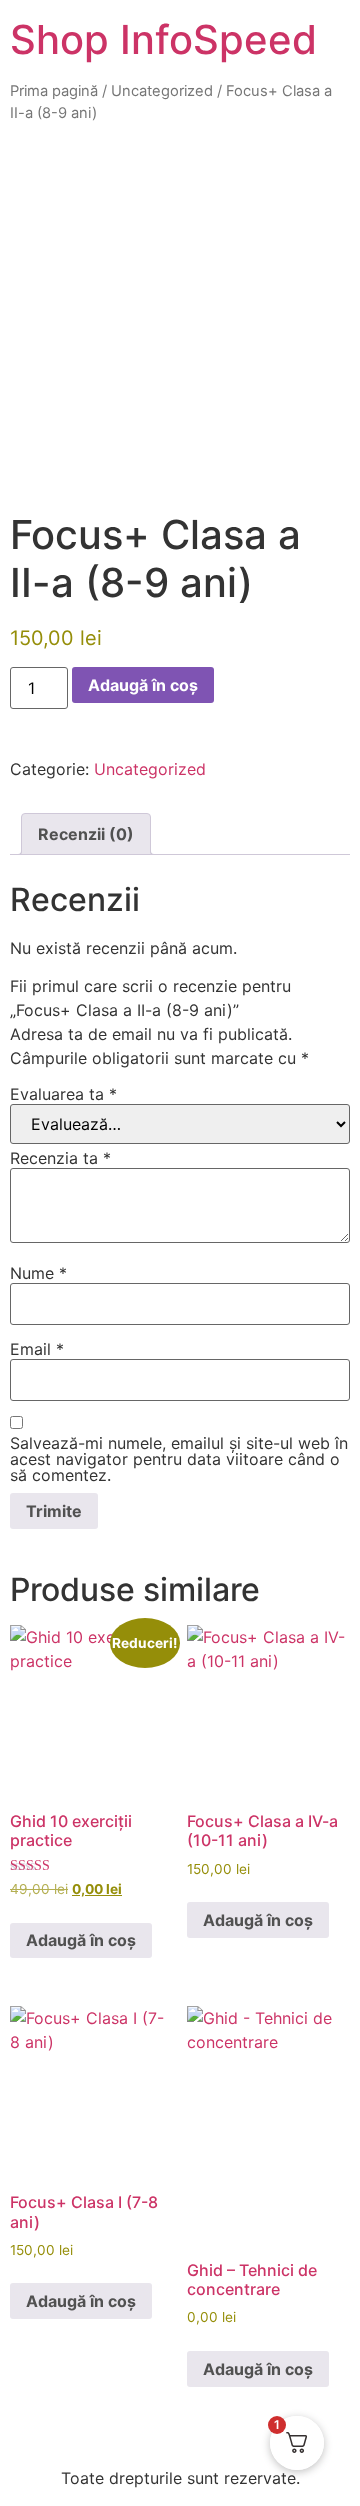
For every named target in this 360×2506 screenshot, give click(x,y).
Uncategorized (162, 91)
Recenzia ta (60, 1158)
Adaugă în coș (143, 685)
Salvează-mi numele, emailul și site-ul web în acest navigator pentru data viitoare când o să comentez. (179, 1459)
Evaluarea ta (63, 1094)
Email (37, 1349)
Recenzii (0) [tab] (86, 834)
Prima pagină (54, 91)
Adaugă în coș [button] (81, 1940)
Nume (38, 1273)
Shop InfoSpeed (163, 39)
